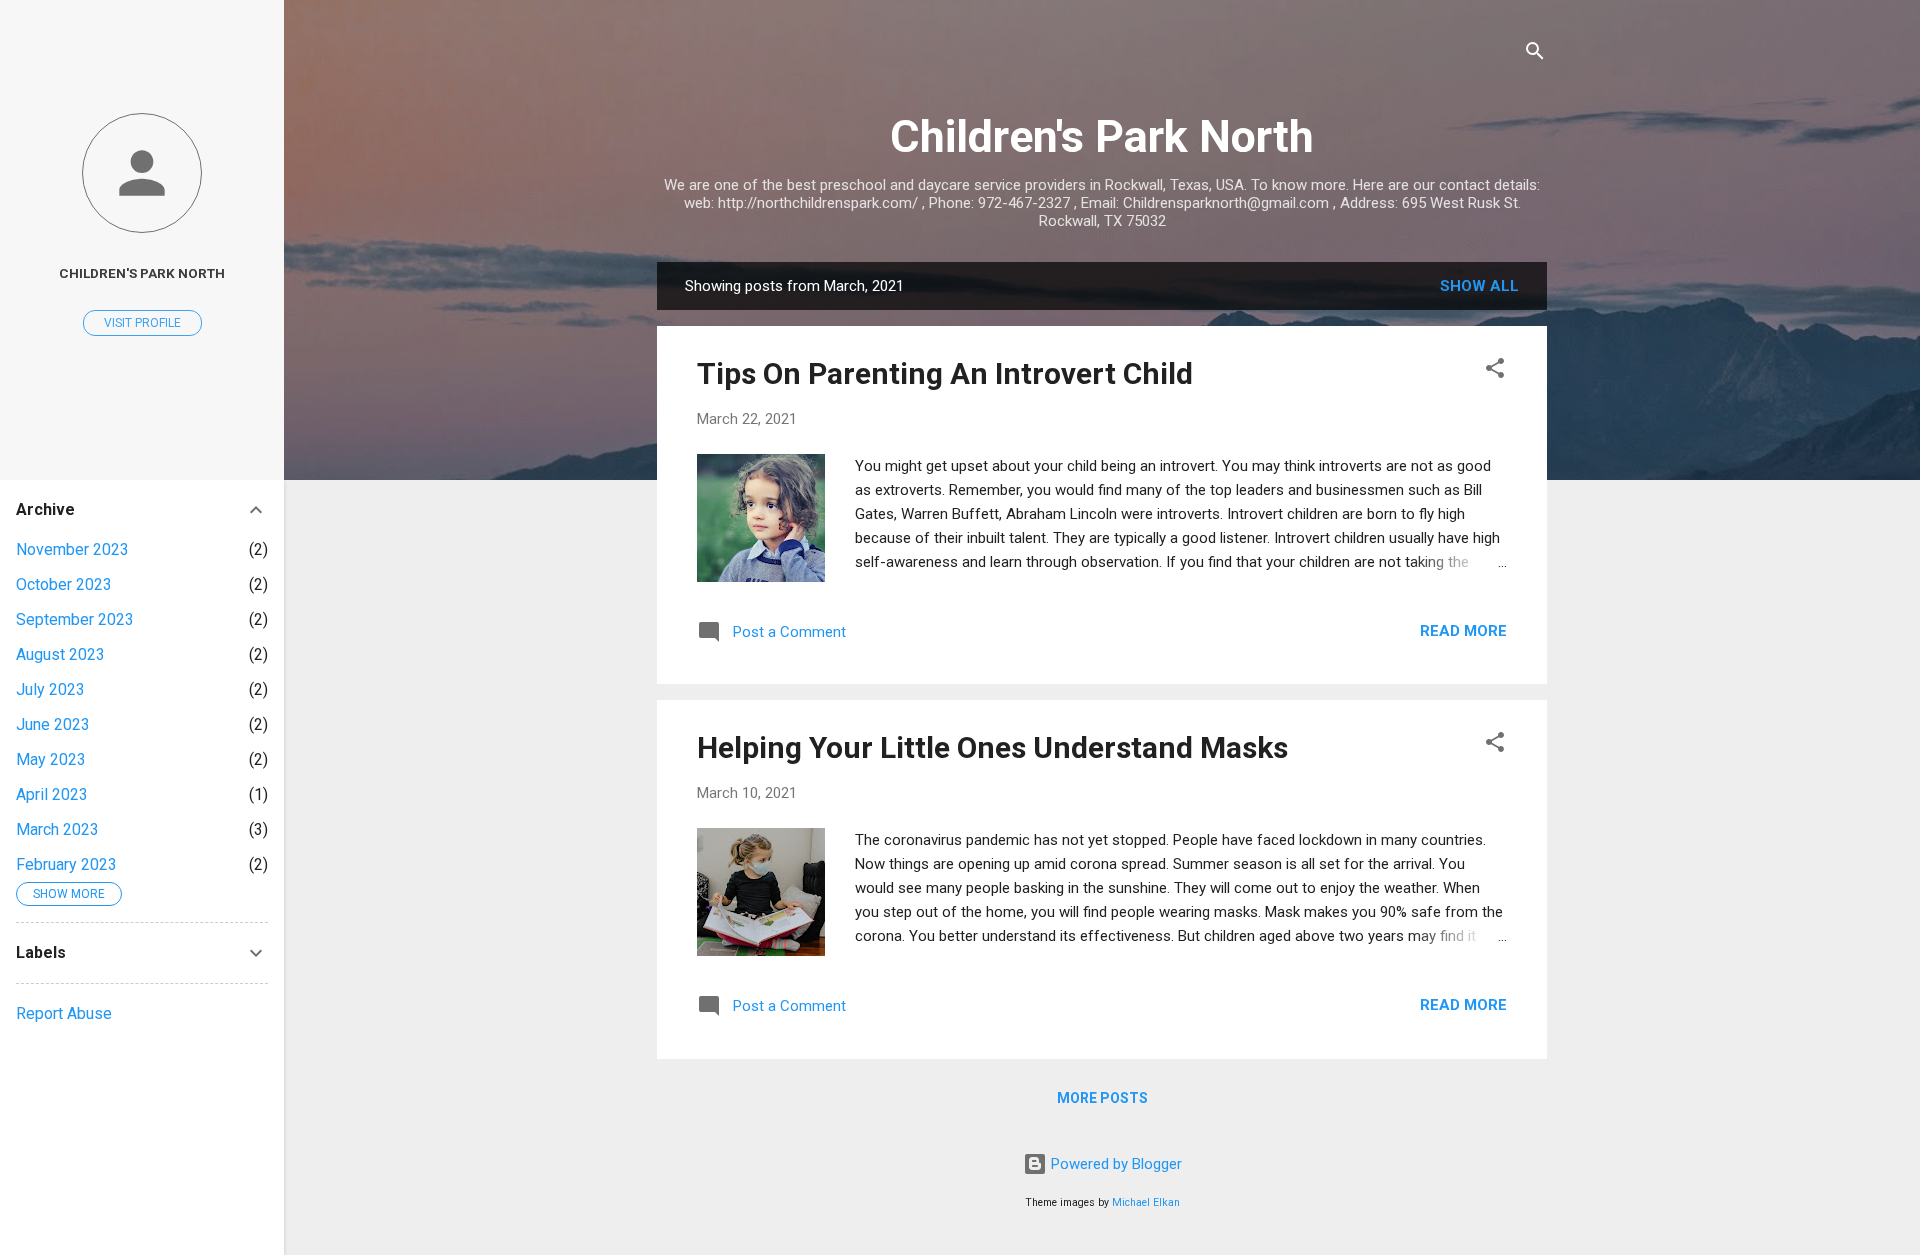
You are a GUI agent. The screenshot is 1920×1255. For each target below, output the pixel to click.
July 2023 (50, 689)
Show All (1479, 286)
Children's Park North (1102, 136)
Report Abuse (64, 1013)
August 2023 (60, 654)
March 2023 (57, 829)
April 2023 (52, 794)
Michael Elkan (1146, 1202)
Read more (1463, 631)
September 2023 (75, 619)
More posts (1102, 1098)
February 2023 (66, 864)
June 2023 (53, 724)
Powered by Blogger (1114, 1164)
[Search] (1535, 54)
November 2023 (72, 549)
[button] (1495, 371)
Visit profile (142, 323)
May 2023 (51, 759)
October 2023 (64, 584)
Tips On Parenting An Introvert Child (945, 373)
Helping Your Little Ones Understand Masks (992, 747)
